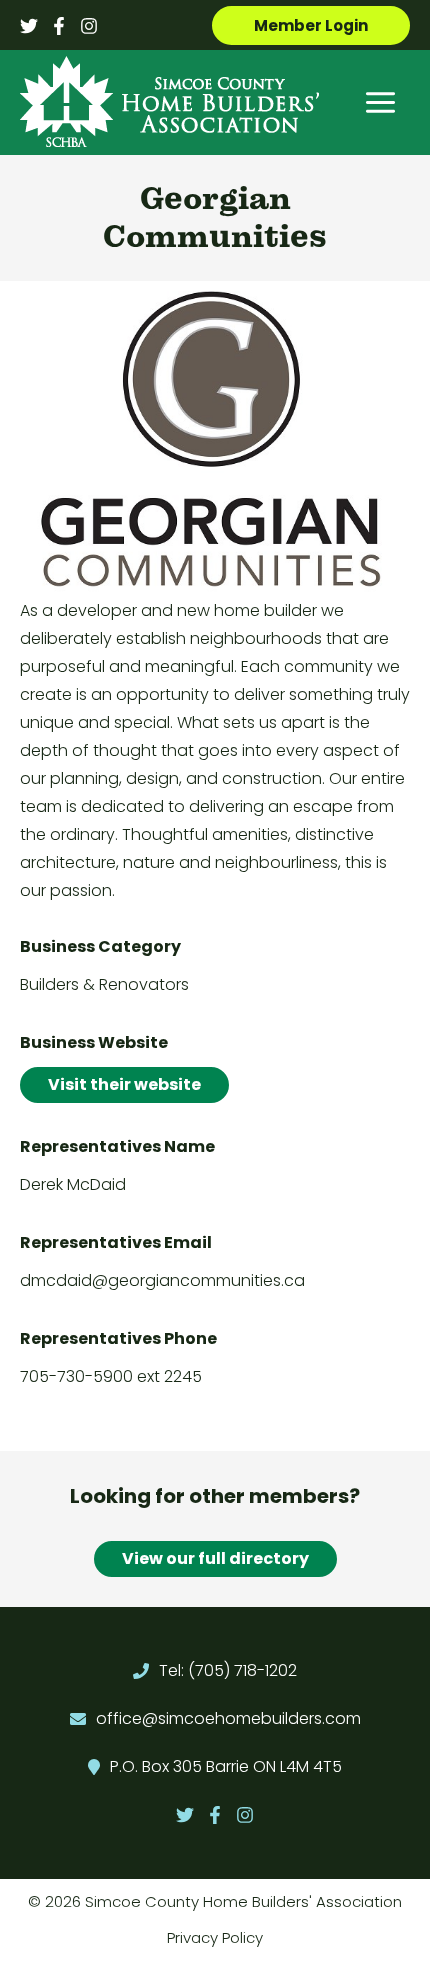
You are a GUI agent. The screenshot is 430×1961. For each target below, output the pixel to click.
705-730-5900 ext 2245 (111, 1376)
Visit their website (124, 1084)
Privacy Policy (215, 1937)
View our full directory (215, 1558)
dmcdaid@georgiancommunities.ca (162, 1280)
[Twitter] (29, 26)
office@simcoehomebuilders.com (228, 1718)
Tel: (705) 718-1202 (228, 1670)
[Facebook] (59, 26)
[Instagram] (89, 26)
